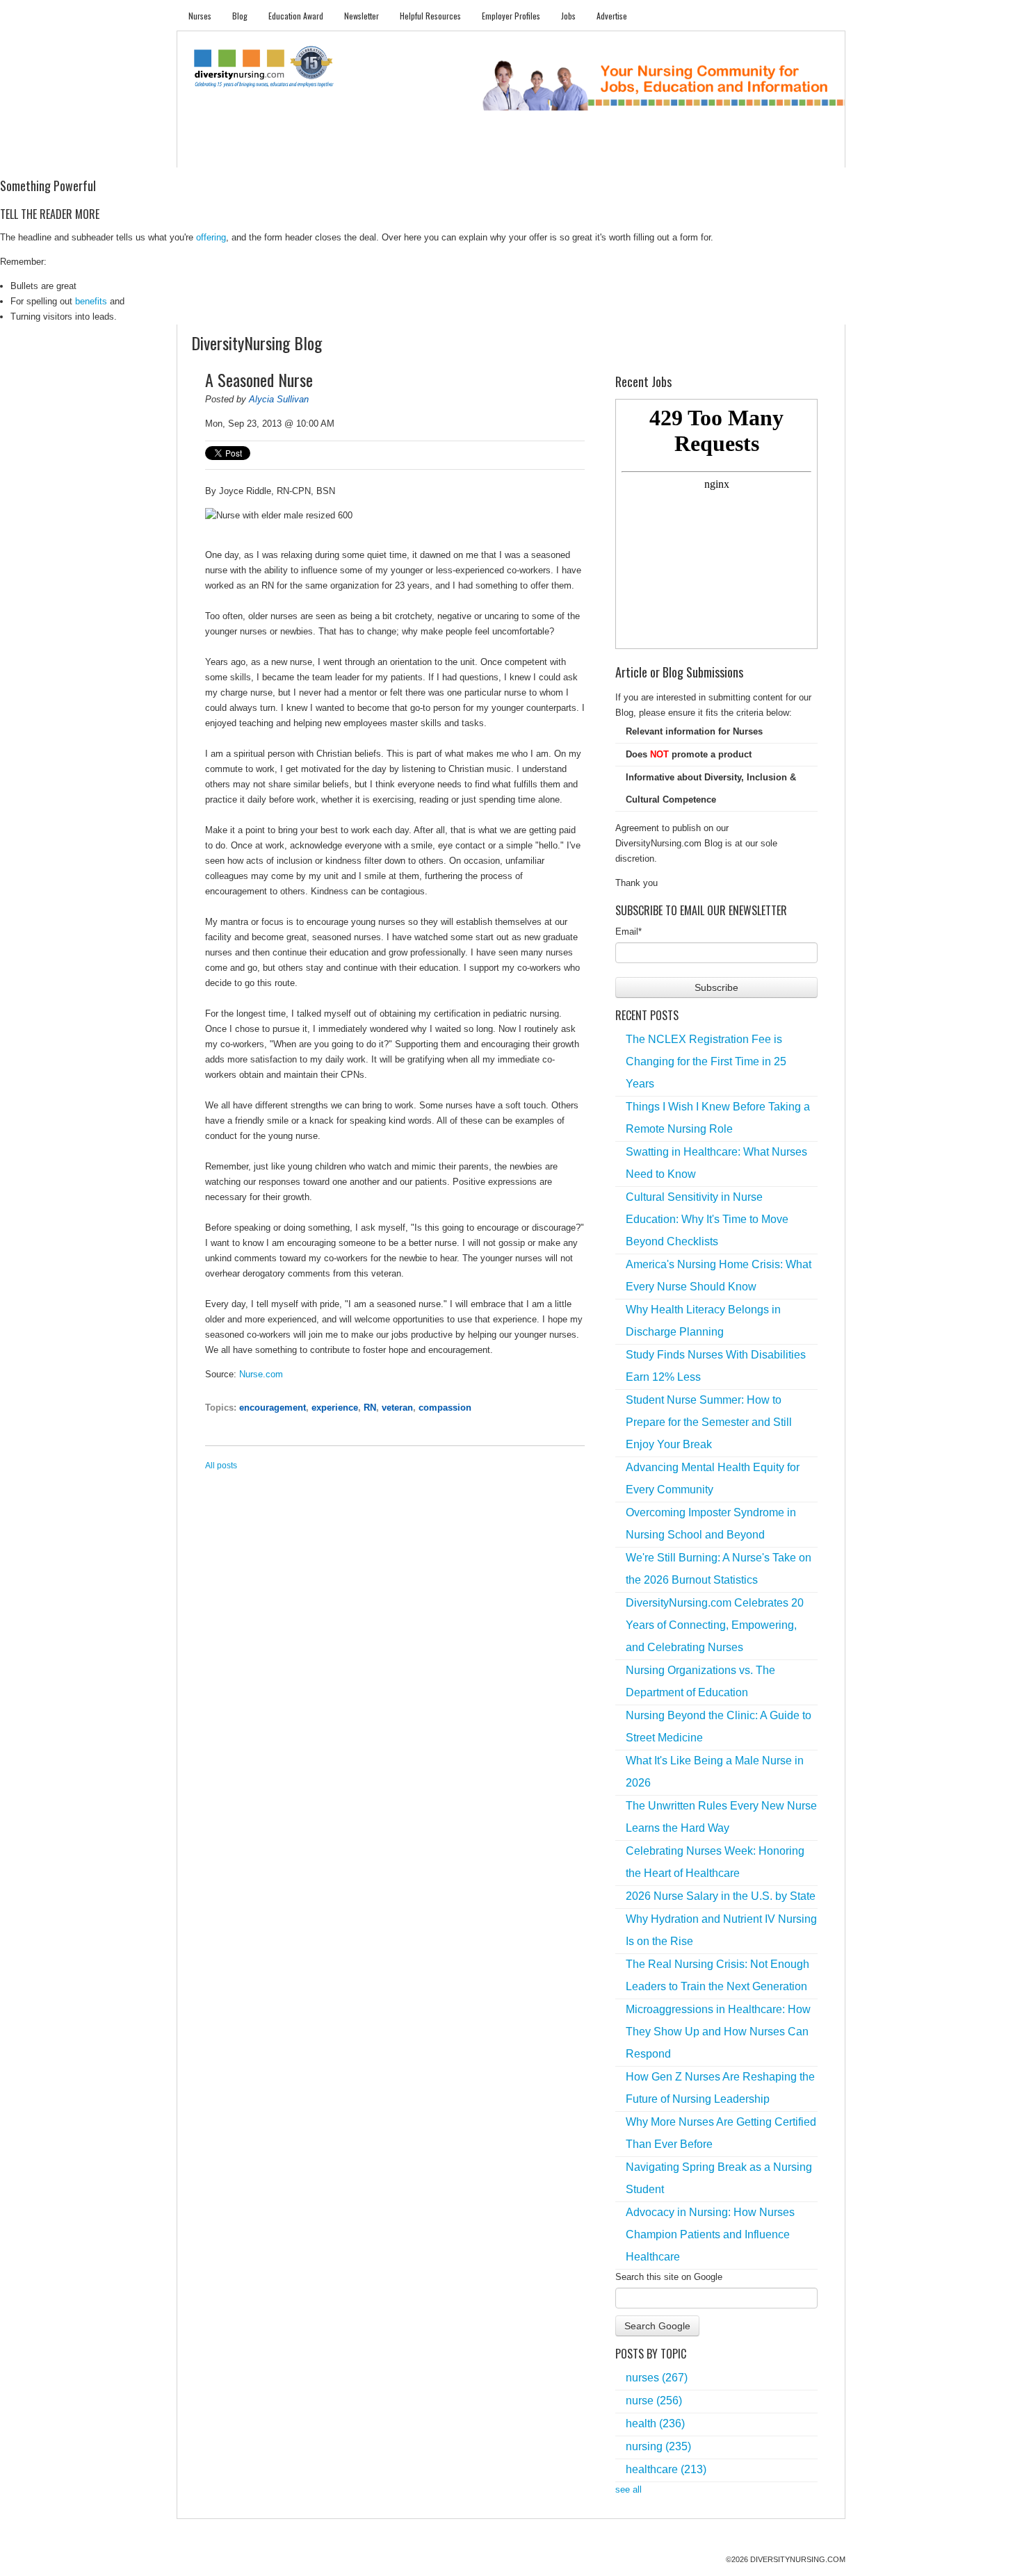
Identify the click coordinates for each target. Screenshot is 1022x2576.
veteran (397, 1408)
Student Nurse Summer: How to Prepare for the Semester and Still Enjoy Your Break (709, 1422)
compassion (445, 1408)
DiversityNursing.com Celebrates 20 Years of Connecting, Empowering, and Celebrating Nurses (715, 1625)
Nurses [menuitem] (200, 16)
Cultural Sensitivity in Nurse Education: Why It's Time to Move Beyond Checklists (707, 1219)
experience (335, 1408)
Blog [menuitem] (240, 16)
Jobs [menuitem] (568, 16)
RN (370, 1408)
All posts (221, 1466)
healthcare (666, 2469)
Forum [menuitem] (517, 153)
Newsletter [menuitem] (362, 16)
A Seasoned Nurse (259, 379)
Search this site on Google (669, 2277)
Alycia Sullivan (279, 399)
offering (211, 237)
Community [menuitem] (460, 153)
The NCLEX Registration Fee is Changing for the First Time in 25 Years (706, 1061)
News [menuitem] (406, 153)
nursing (658, 2446)
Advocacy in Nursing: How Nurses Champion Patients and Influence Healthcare (710, 2234)
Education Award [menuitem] (296, 16)
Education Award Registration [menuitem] (656, 153)
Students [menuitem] (258, 153)
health (655, 2423)
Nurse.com (261, 1374)
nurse (654, 2401)
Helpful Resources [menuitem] (430, 16)
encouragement (273, 1408)
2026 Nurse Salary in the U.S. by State (721, 1896)
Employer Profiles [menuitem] (511, 16)
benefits (91, 301)
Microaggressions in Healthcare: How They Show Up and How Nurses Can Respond (718, 2032)
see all (628, 2489)
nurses (657, 2378)
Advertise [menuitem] (612, 16)
